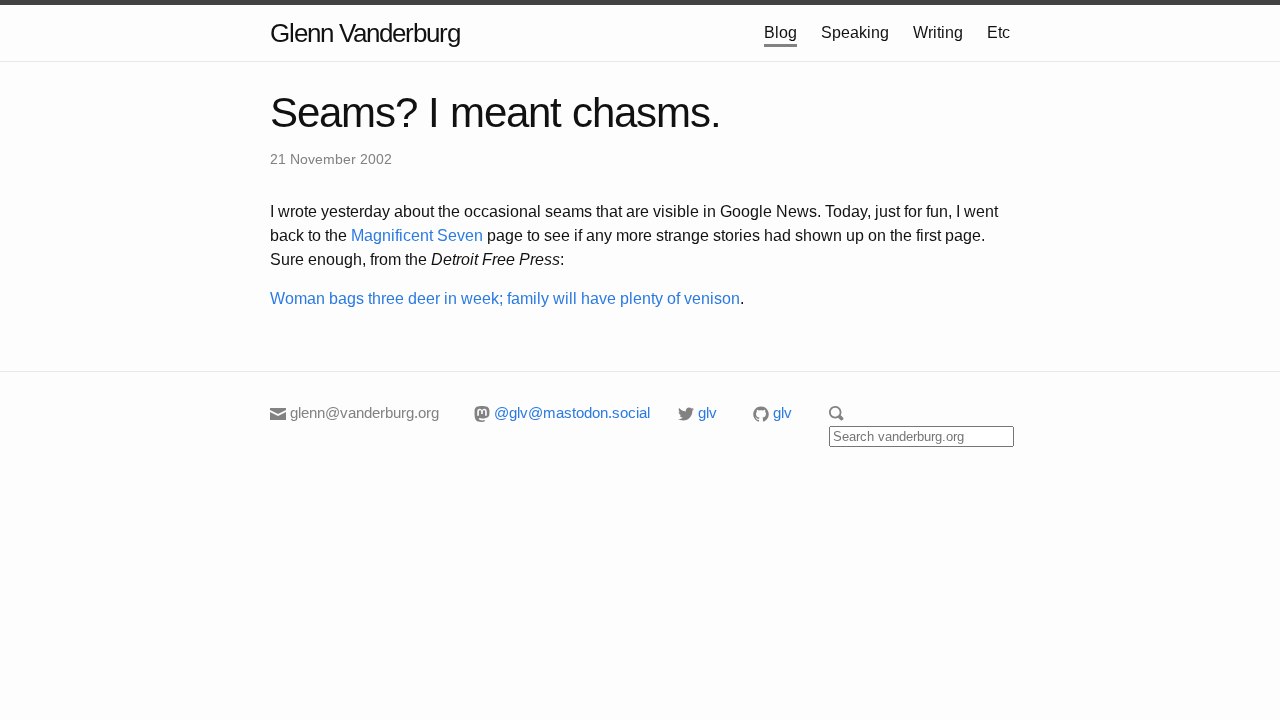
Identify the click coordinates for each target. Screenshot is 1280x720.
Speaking (855, 32)
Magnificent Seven (417, 235)
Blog (780, 32)
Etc (998, 32)
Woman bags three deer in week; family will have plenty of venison (505, 298)
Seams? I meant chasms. (495, 112)
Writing (938, 32)
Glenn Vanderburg (365, 33)
